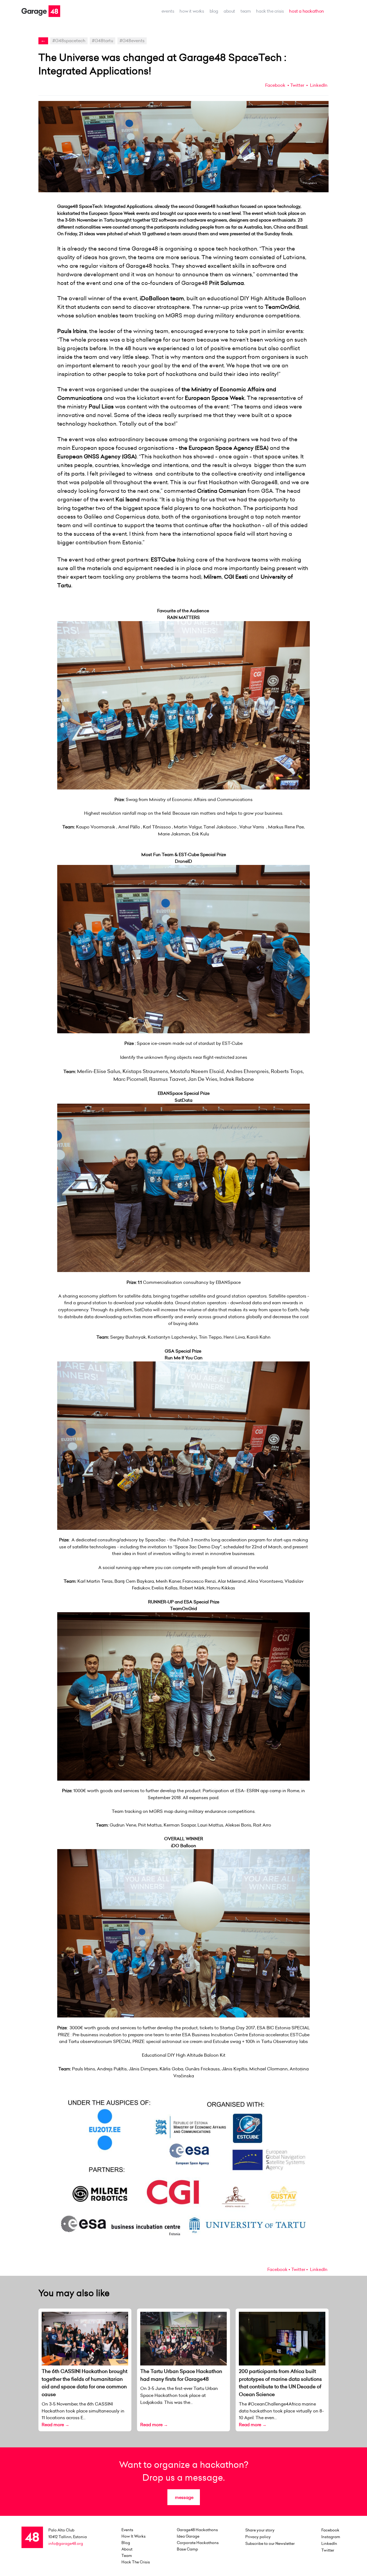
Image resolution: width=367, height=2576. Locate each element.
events (168, 11)
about (229, 11)
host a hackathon (307, 11)
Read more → (55, 2425)
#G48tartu (102, 41)
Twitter (297, 85)
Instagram (331, 2537)
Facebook (275, 85)
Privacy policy (258, 2537)
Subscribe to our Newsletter (270, 2544)
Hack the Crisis (270, 11)
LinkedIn (318, 85)
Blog (214, 11)
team (246, 11)
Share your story (260, 2530)
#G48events (132, 41)
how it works (192, 11)
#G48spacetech (69, 41)
